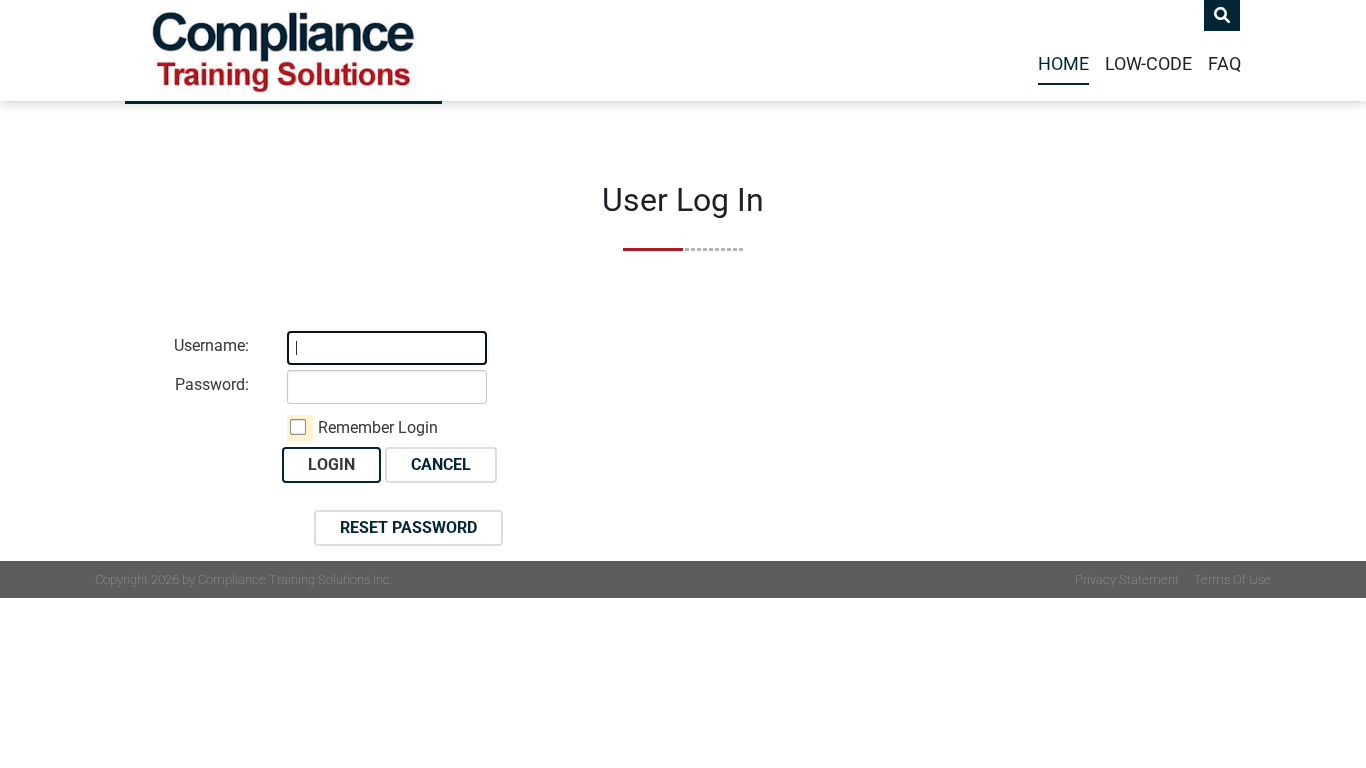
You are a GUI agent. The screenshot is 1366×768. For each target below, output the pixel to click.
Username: (211, 345)
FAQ (1224, 64)
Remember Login (378, 427)
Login (331, 464)
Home (1063, 64)
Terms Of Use (1232, 579)
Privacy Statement (1127, 579)
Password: (212, 384)
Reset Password (408, 527)
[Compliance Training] (283, 50)
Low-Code (1148, 64)
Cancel (441, 464)
